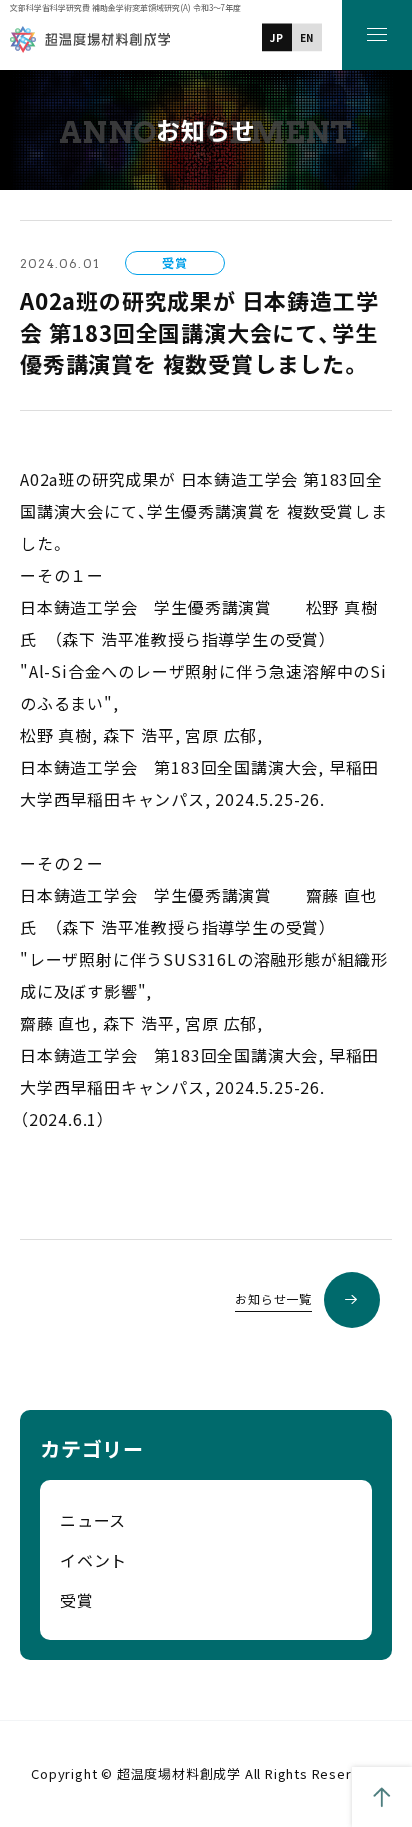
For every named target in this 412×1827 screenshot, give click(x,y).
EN (307, 37)
